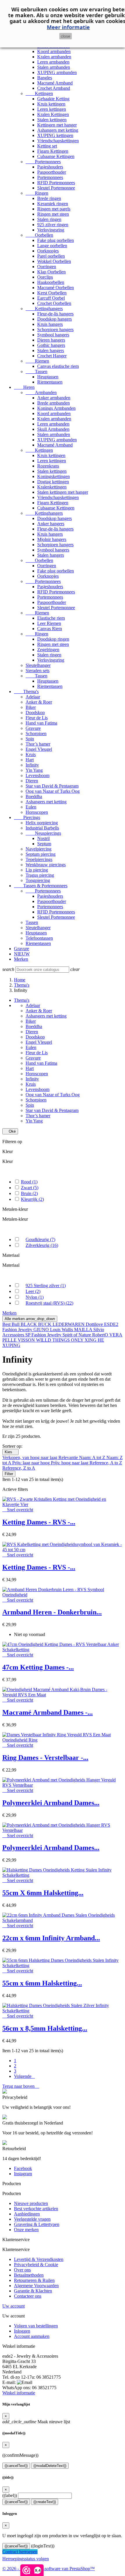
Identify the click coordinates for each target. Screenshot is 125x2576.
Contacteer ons (28, 2296)
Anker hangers (51, 524)
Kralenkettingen (52, 487)
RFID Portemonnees (56, 183)
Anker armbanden (54, 398)
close (66, 36)
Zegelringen (48, 650)
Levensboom (37, 775)
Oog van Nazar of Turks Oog (53, 791)
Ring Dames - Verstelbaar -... (45, 1758)
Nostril (43, 838)
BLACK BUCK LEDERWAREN (53, 1324)
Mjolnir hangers (52, 539)
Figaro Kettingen (53, 151)
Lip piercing (37, 870)
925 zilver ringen (53, 225)
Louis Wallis (62, 1330)
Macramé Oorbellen (56, 288)
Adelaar (33, 697)
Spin (30, 739)
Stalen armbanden (54, 67)
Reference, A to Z (106, 1463)
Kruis (31, 754)
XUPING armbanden (57, 72)
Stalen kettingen (52, 120)
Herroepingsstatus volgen (26, 2559)
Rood (29, 1182)
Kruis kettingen (51, 104)
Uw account (14, 2306)
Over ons (22, 2270)
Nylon (35, 1297)
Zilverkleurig (42, 1245)
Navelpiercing (39, 849)
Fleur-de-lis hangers (55, 314)
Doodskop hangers (55, 319)
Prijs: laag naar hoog (32, 1463)
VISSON (27, 1340)
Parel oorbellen (51, 256)
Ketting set (47, 146)
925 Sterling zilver (46, 1286)
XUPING (11, 1345)
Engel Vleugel (39, 749)
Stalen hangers (51, 350)
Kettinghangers (44, 309)
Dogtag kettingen (53, 482)
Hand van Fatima (41, 723)
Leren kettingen (52, 109)
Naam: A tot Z (93, 1457)
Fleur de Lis (37, 718)
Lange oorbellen (52, 246)
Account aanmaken (32, 2336)
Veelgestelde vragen (32, 2219)
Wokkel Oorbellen (54, 261)
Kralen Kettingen (53, 114)
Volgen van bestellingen (36, 2326)
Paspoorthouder (52, 172)
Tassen (36, 371)
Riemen (37, 361)
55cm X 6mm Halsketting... (43, 1893)
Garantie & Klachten (33, 2291)
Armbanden (41, 392)
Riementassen (50, 382)
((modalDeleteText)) (50, 2466)
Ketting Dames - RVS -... (39, 1522)
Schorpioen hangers (55, 330)
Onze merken (26, 2230)
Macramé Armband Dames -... (48, 1712)
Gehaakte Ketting (53, 99)
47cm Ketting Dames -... (38, 1667)
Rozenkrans (48, 466)
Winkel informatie (19, 2393)
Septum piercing (41, 854)
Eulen (31, 807)
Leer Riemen (49, 623)
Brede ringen (49, 198)
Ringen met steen (53, 214)
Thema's (26, 692)
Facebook (23, 2168)
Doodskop (35, 712)
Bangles (45, 78)
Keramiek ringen (53, 204)
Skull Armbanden (53, 429)
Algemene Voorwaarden (36, 2286)
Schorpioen (36, 733)
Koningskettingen (53, 476)
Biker (31, 707)
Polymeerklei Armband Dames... (51, 1803)
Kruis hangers (50, 324)
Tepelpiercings (39, 859)
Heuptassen (48, 377)
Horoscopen (37, 812)
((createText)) (45, 2502)
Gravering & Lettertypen (37, 2224)
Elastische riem (51, 618)
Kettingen (39, 93)
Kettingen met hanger (57, 125)
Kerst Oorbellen (52, 293)
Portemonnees (43, 162)
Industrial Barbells (42, 828)
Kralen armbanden (54, 57)
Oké (10, 1131)
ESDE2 (111, 1324)
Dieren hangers (51, 340)
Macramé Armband (55, 83)
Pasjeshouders (50, 167)
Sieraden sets (37, 671)
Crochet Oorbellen (54, 303)
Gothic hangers (51, 345)
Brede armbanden (53, 403)
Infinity (32, 765)
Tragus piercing (40, 875)
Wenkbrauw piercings (46, 865)
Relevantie (69, 1457)
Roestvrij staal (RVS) (49, 1303)
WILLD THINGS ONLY (60, 1340)
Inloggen (22, 2331)
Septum (44, 844)
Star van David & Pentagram (52, 786)
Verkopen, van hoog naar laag (30, 1457)
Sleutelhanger (38, 665)
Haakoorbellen (51, 282)
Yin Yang (34, 770)
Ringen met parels (54, 209)
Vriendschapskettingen (58, 141)
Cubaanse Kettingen (56, 156)
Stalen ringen (49, 219)
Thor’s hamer (38, 744)
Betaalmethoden (29, 2275)
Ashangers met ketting (58, 130)
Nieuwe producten (31, 2203)
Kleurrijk (32, 1199)
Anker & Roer (39, 702)
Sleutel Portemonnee (56, 188)
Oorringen (47, 267)
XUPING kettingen (55, 135)
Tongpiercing (38, 880)
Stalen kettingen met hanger (63, 492)
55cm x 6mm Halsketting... (42, 1983)
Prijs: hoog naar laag (70, 1463)
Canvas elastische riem (58, 366)
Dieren (32, 781)
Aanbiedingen (27, 2214)
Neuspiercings (43, 833)
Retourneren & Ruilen (34, 2280)
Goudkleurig (40, 1239)
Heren (24, 387)
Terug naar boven (21, 2086)
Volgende (24, 2076)
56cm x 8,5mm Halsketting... (45, 2028)
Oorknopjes (48, 251)
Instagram (23, 2174)
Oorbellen (39, 235)
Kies (10, 1452)
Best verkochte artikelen (36, 2209)
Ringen (37, 193)
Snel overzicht (18, 1510)
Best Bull (11, 1324)
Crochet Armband (54, 88)
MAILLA (84, 1330)
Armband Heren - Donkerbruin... (52, 1612)
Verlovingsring (51, 230)
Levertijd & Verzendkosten (39, 2259)
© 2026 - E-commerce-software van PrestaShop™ (49, 2569)
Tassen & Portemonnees (41, 886)
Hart (30, 760)
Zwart (30, 1188)
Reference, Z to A (19, 1468)
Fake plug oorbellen (56, 240)
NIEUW (22, 954)
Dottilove (95, 1324)
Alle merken (30, 1319)
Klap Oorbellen (51, 272)
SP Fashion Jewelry (44, 1335)
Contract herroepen (20, 2552)
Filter (9, 1474)
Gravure (33, 728)
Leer (33, 1291)
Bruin (29, 1193)
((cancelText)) (16, 2466)
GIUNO (42, 1330)
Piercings (27, 817)
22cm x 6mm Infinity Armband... (51, 1938)
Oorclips (45, 277)
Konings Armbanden (56, 408)
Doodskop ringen (53, 639)
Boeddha (34, 796)
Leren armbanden (53, 62)
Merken (21, 959)
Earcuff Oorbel (51, 298)
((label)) (10, 2495)
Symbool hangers (53, 335)
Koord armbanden (54, 51)
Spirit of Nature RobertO (86, 1335)
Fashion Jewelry (18, 1330)
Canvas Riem (50, 629)
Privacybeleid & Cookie (36, 2265)
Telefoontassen (39, 938)
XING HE (94, 1340)
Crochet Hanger (52, 356)
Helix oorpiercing (42, 823)
